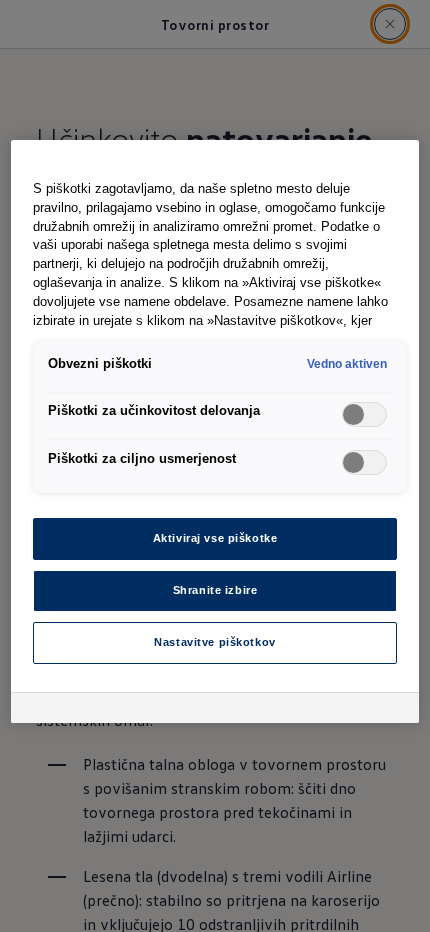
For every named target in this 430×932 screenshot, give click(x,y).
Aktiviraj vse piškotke (215, 538)
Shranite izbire (215, 590)
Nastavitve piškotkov (214, 642)
